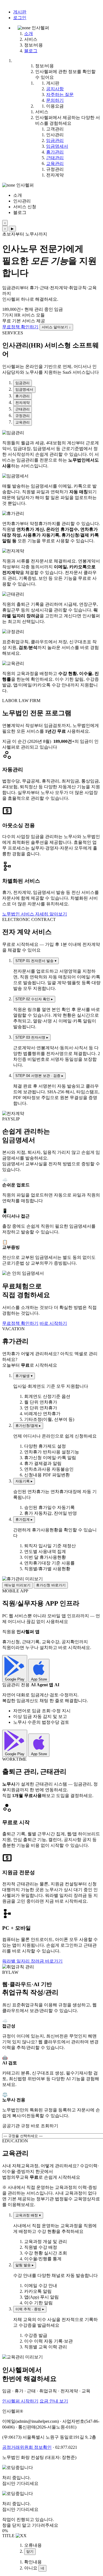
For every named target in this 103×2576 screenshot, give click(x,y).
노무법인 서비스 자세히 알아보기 (35, 914)
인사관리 (55, 135)
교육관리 (55, 163)
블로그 (31, 51)
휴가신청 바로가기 (51, 1585)
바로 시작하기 (53, 1323)
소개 (29, 34)
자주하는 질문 (60, 95)
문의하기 (55, 100)
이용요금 (55, 106)
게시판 (20, 12)
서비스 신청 (25, 207)
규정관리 (55, 169)
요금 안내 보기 (54, 2401)
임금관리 (55, 140)
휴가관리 (55, 152)
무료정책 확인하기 (20, 327)
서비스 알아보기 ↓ (56, 327)
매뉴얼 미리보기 (17, 1585)
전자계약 (55, 175)
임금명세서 (57, 146)
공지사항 (55, 89)
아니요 (31, 2568)
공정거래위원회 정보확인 (27, 2447)
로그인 (20, 18)
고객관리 (55, 129)
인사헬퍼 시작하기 (20, 2401)
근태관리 (55, 158)
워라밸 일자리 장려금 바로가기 (32, 1961)
